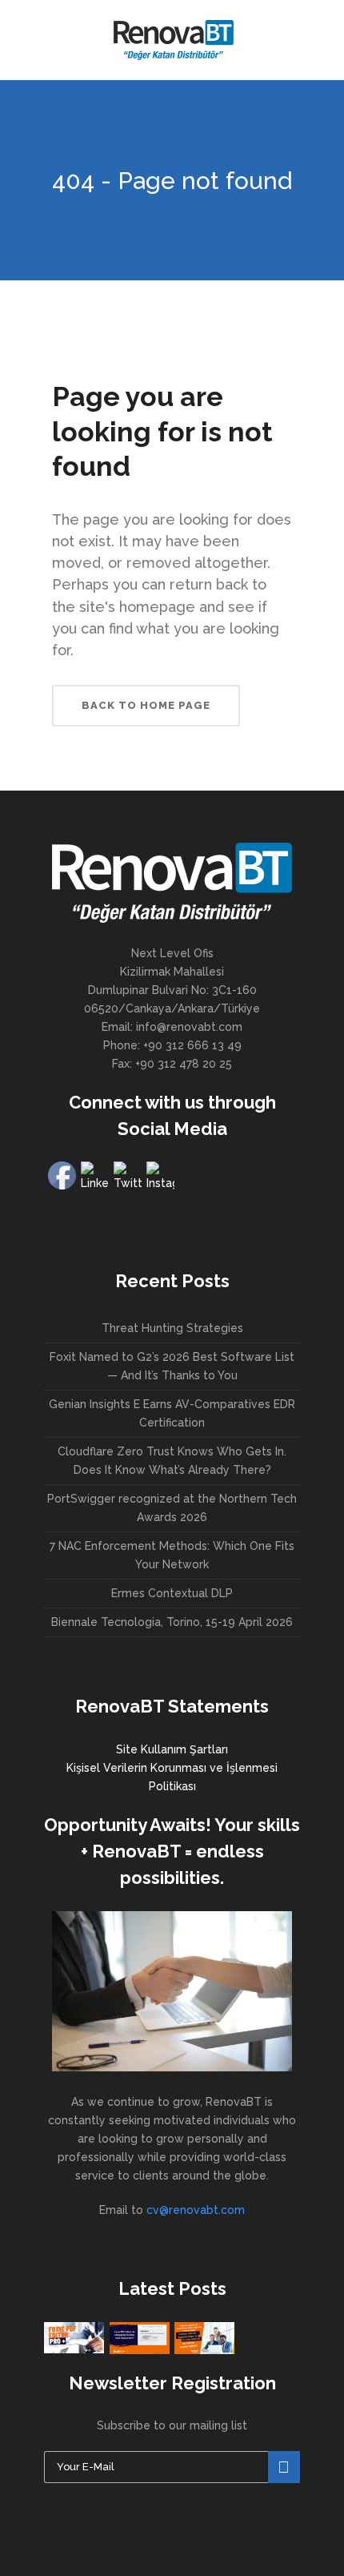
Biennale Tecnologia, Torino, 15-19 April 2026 (172, 1622)
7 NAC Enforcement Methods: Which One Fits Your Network (172, 1555)
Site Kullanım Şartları (172, 1749)
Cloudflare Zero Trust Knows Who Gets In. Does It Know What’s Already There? (172, 1461)
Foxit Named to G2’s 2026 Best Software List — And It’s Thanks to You (172, 1366)
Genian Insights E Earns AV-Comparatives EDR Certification (172, 1413)
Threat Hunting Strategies (172, 1328)
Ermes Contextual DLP (172, 1593)
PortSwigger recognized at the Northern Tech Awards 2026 (172, 1508)
